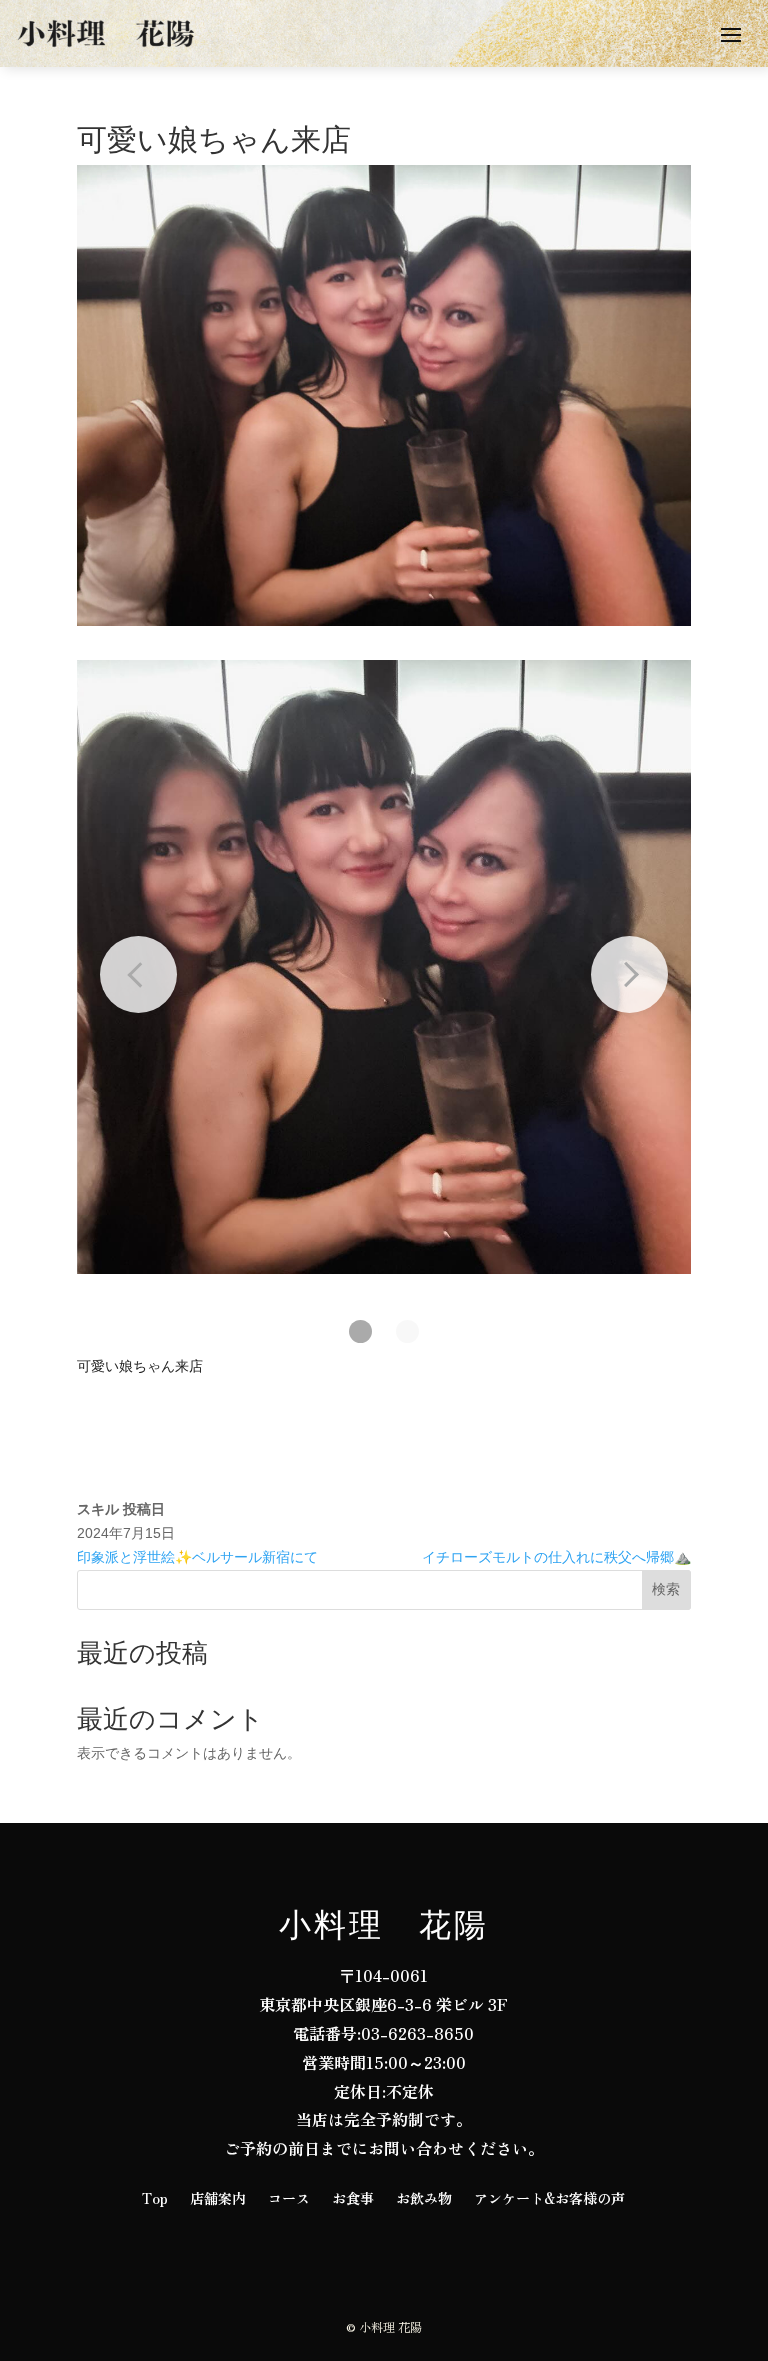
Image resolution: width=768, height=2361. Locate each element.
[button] (360, 1331)
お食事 (353, 2199)
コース (289, 2199)
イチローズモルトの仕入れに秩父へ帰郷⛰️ (556, 1557)
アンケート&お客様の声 (549, 2199)
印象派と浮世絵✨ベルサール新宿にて (197, 1557)
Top (155, 2199)
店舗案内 (218, 2199)
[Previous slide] (138, 974)
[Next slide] (629, 974)
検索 (666, 1589)
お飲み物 (424, 2199)
